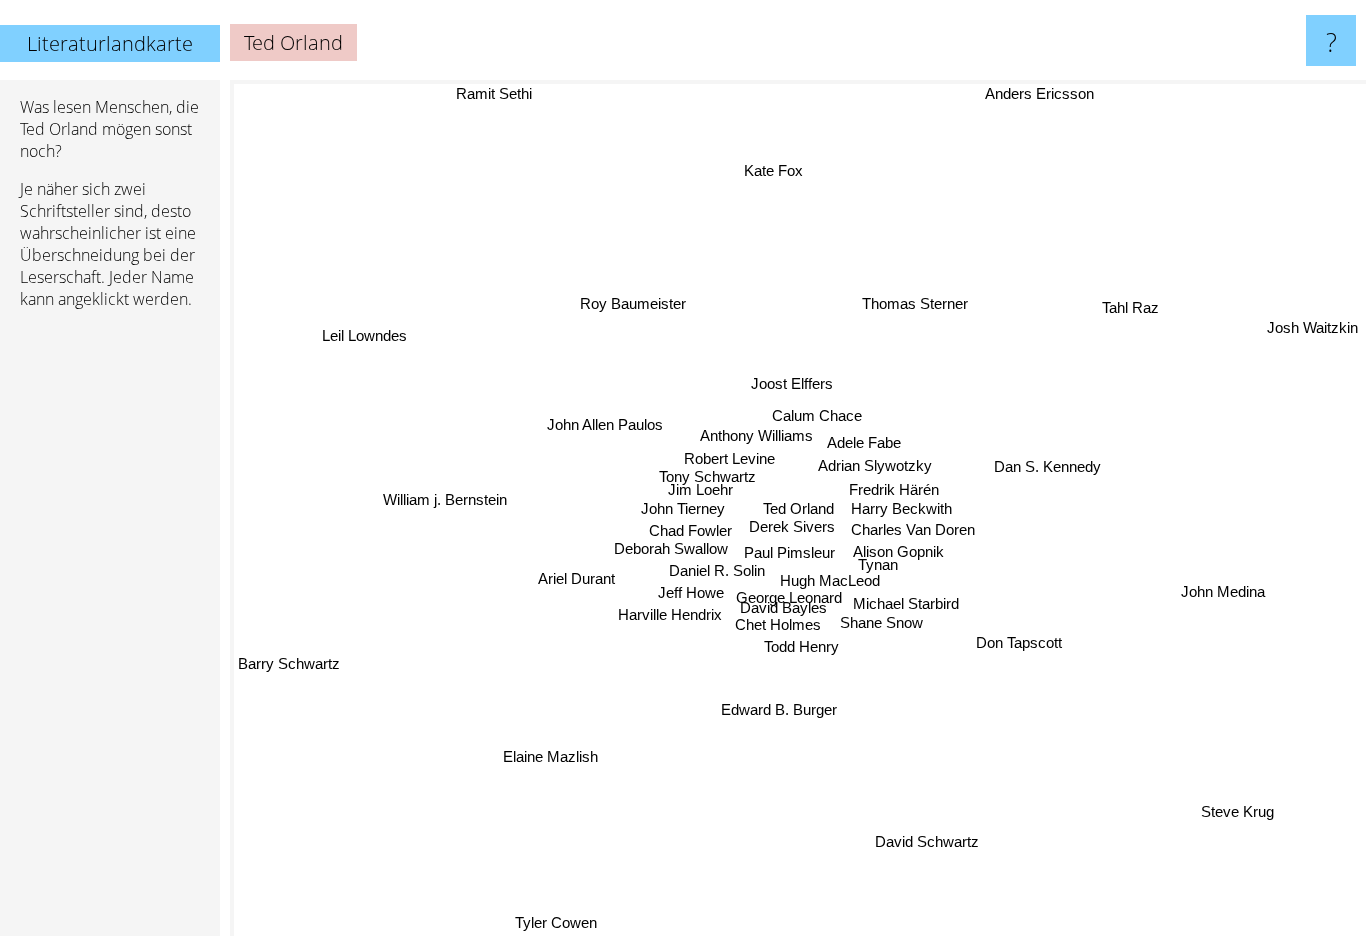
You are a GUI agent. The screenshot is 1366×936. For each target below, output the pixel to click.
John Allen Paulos (605, 425)
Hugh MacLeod (833, 582)
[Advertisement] (110, 631)
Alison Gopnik (909, 548)
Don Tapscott (1020, 641)
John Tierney (683, 511)
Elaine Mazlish (550, 756)
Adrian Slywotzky (872, 463)
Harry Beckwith (902, 505)
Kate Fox (773, 170)
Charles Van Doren (915, 524)
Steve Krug (1238, 812)
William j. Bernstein (445, 497)
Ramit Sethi (494, 93)
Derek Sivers (794, 528)
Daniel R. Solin (720, 571)
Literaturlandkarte (110, 43)
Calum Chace (814, 413)
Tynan (885, 563)
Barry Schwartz (289, 661)
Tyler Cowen (555, 922)
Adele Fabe (863, 440)
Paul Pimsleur (803, 552)
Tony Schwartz (703, 478)
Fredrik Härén (894, 486)
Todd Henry (791, 645)
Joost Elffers (788, 383)
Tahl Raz (1131, 308)
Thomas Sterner (915, 304)
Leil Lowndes (366, 334)
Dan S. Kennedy (1047, 467)
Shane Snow (883, 625)
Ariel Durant (576, 577)
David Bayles (780, 608)
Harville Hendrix (668, 614)
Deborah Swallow (678, 550)
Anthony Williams (754, 435)
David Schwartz (928, 842)
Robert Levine (727, 459)
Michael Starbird (909, 606)
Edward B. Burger (780, 710)
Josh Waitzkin (1312, 327)
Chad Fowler (696, 534)
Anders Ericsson (1038, 93)
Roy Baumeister (632, 303)
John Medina (1223, 591)
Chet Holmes (776, 624)
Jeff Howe (689, 594)
